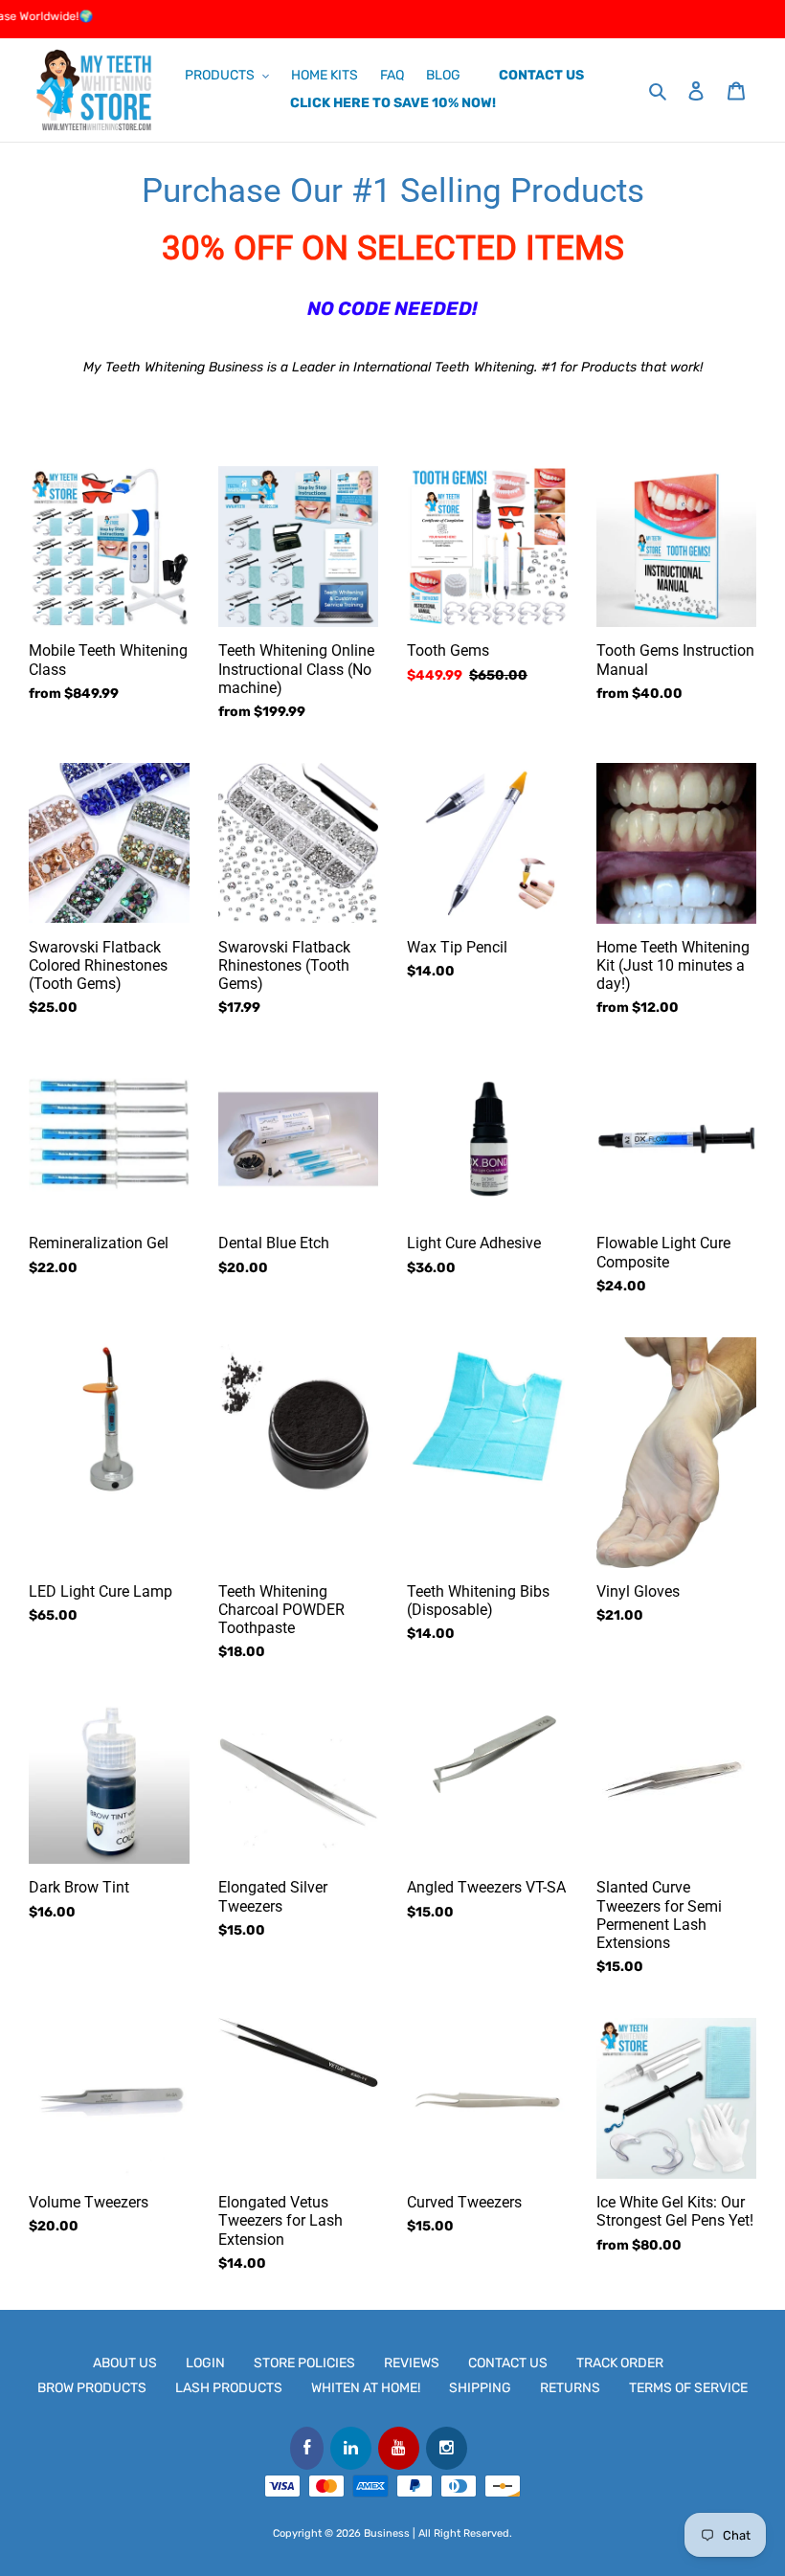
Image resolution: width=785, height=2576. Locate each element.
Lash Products (229, 2388)
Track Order (620, 2363)
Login (205, 2363)
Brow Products (92, 2388)
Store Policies (304, 2363)
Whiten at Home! (366, 2388)
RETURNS (570, 2388)
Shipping (480, 2388)
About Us (125, 2363)
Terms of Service (688, 2388)
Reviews (412, 2363)
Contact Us (508, 2363)
